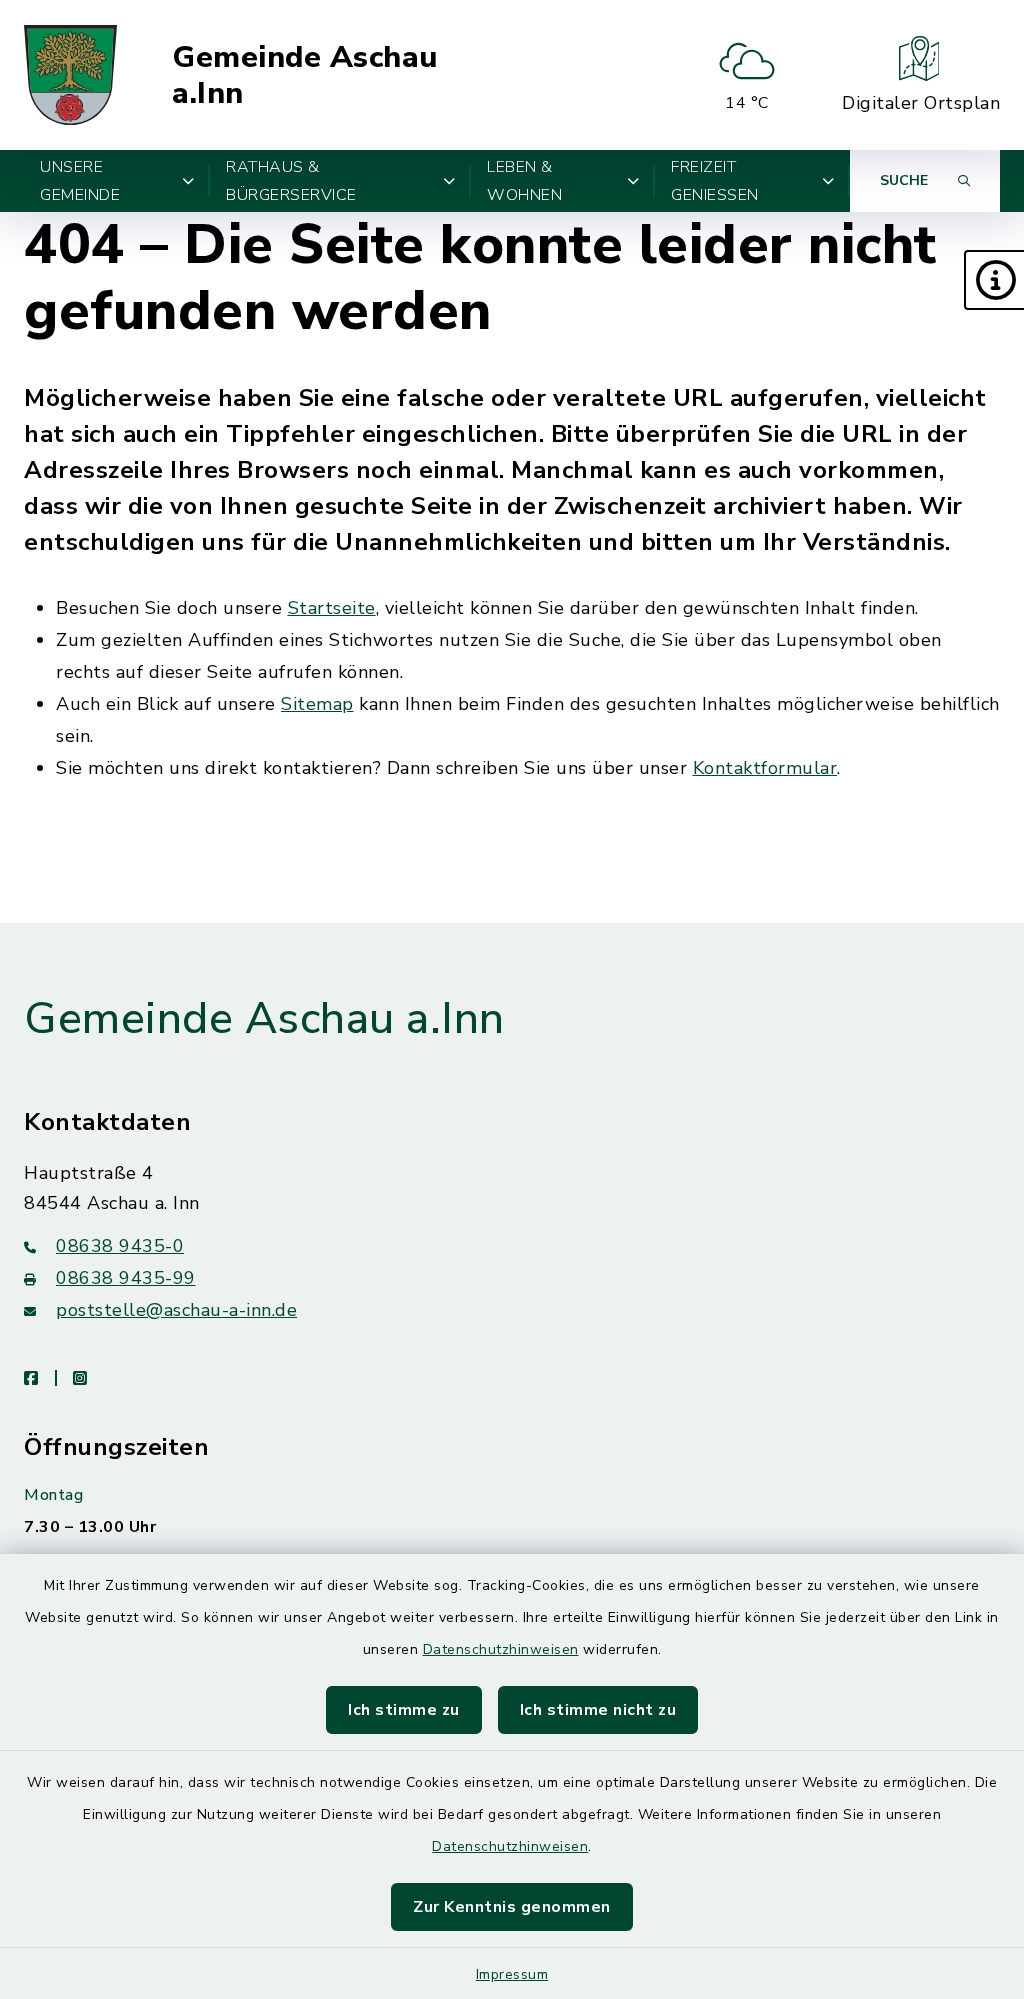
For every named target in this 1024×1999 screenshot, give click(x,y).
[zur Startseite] (70, 75)
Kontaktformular (765, 768)
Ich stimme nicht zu (598, 1710)
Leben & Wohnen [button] (524, 181)
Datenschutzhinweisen (501, 1649)
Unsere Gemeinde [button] (80, 181)
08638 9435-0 (120, 1246)
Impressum (512, 1974)
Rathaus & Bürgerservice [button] (291, 181)
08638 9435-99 (126, 1278)
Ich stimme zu (404, 1710)
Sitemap (317, 704)
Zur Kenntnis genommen (512, 1907)
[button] (994, 280)
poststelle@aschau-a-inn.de (176, 1310)
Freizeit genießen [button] (715, 181)
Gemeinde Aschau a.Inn (305, 75)
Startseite (332, 608)
